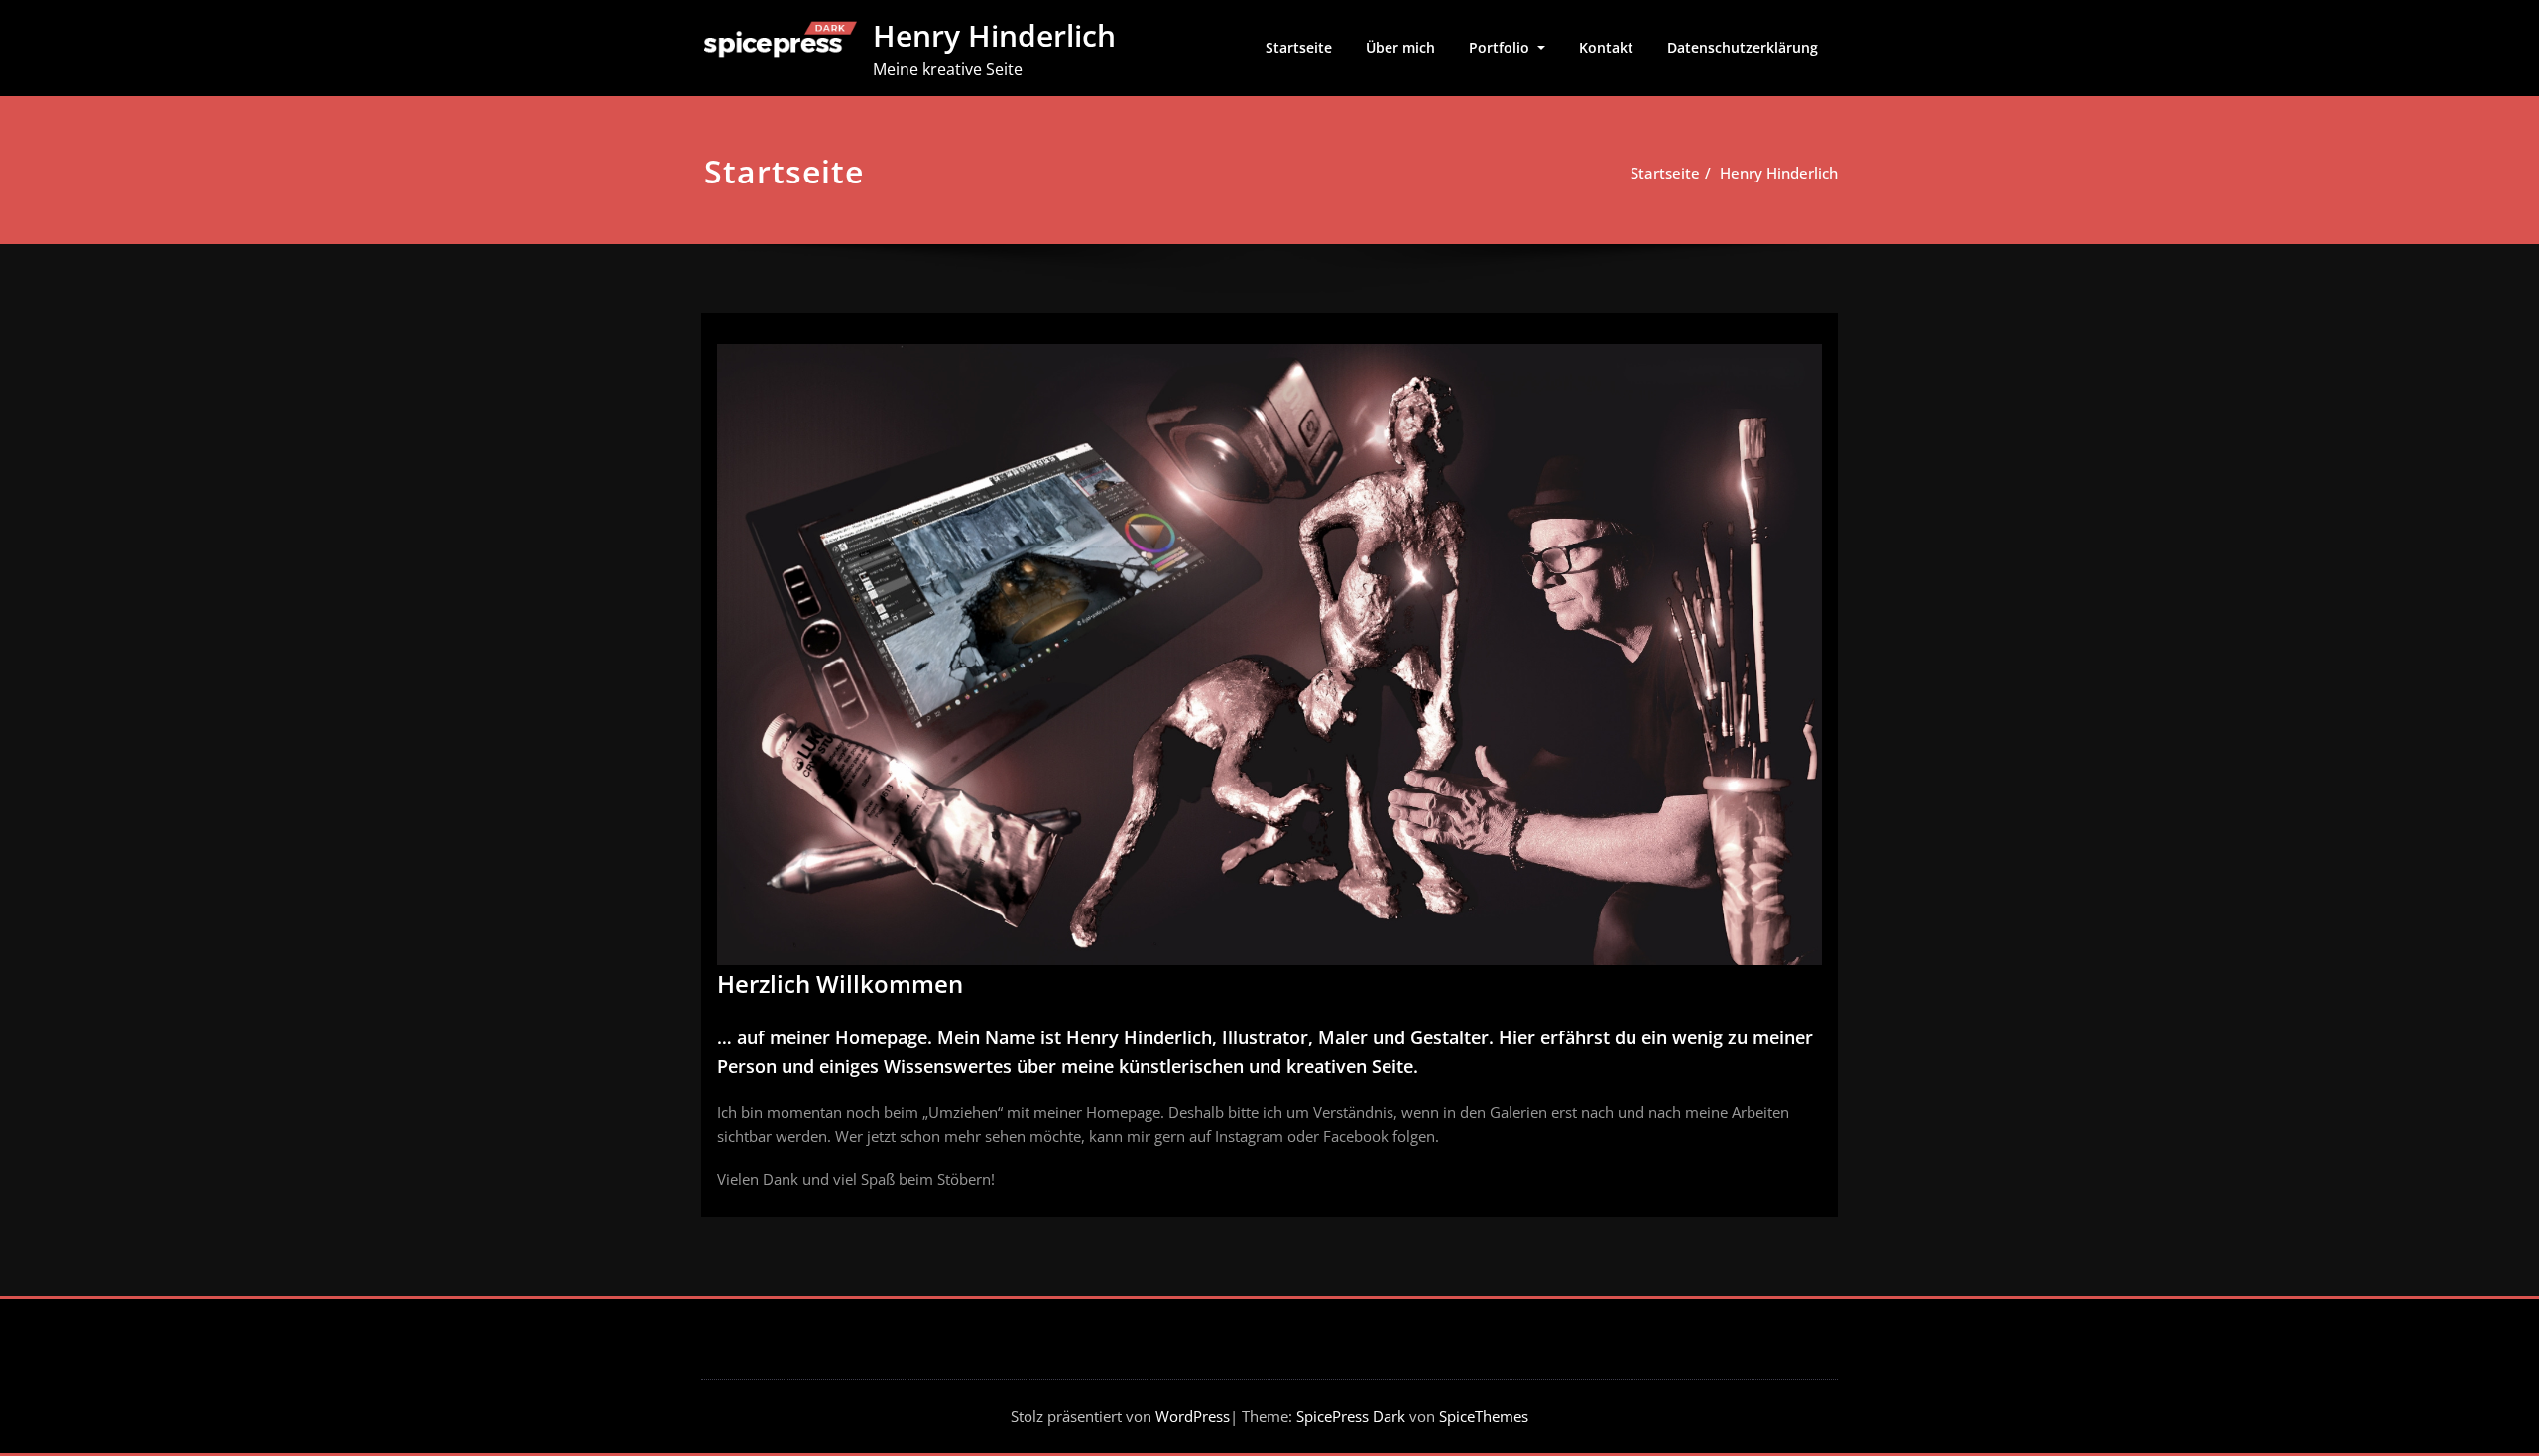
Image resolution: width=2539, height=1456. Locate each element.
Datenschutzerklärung (1743, 47)
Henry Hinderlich (994, 35)
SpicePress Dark (1351, 1416)
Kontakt (1606, 47)
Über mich (1400, 47)
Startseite (1299, 47)
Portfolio (1501, 47)
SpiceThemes (1482, 1416)
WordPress (1193, 1416)
